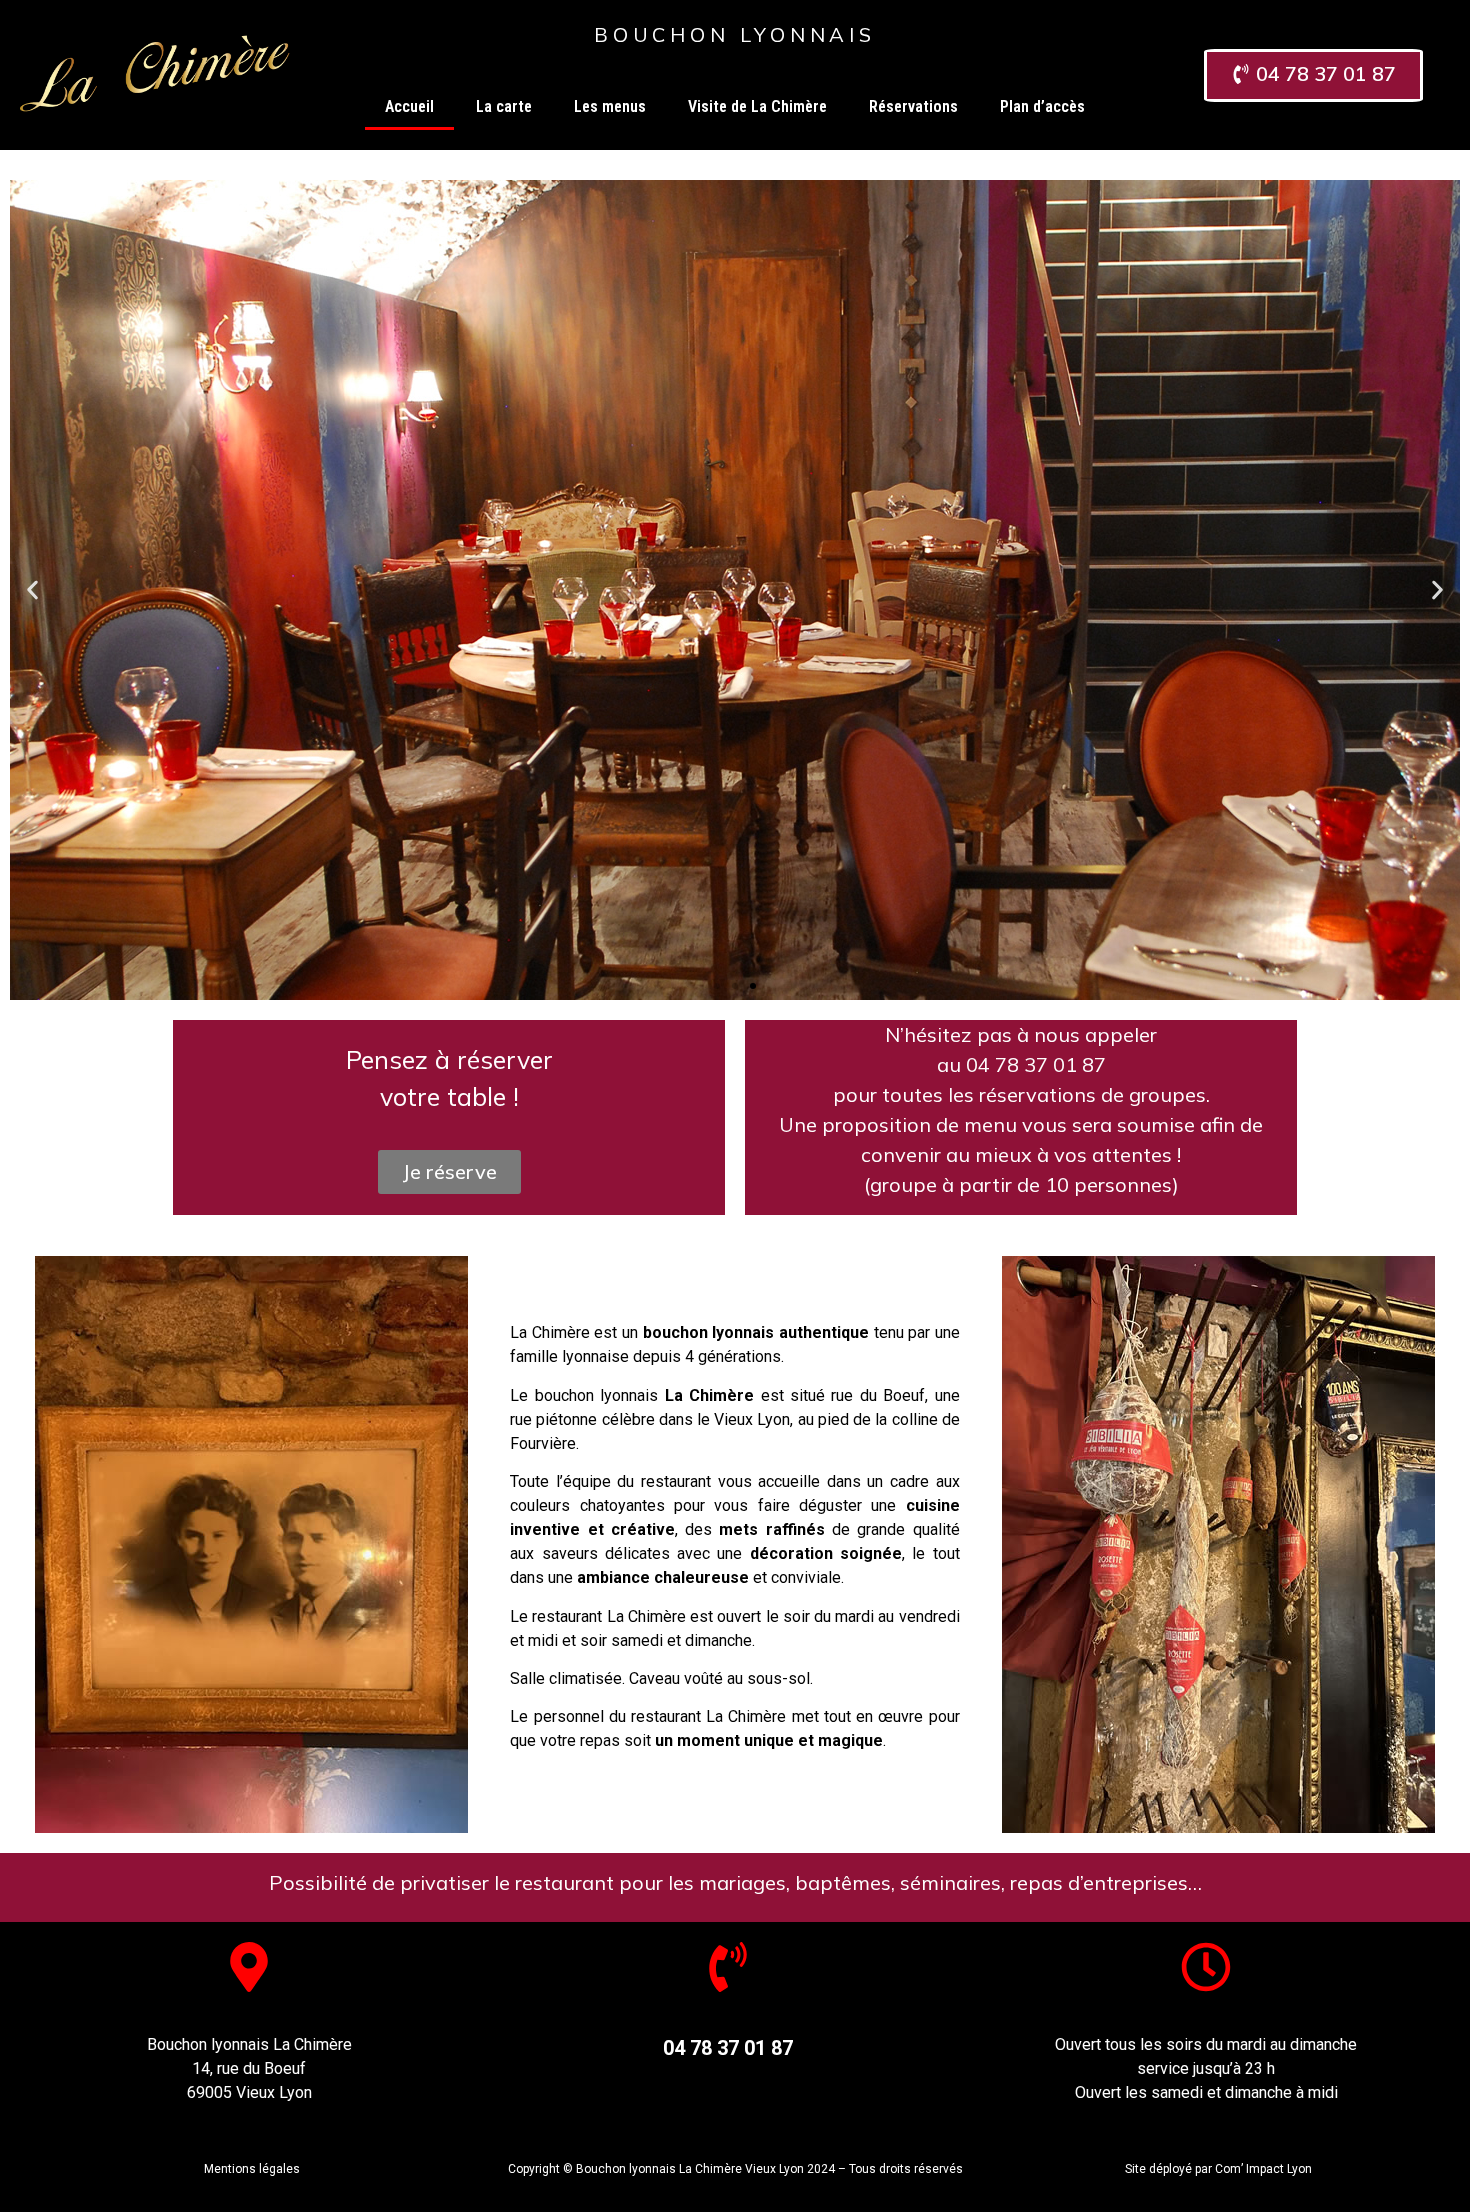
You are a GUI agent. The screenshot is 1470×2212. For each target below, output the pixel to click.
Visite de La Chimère (757, 106)
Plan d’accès (1042, 106)
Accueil (409, 106)
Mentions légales (252, 2169)
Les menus (610, 106)
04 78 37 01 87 (728, 2048)
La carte (504, 106)
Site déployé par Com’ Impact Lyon (1218, 2169)
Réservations (913, 106)
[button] (717, 986)
